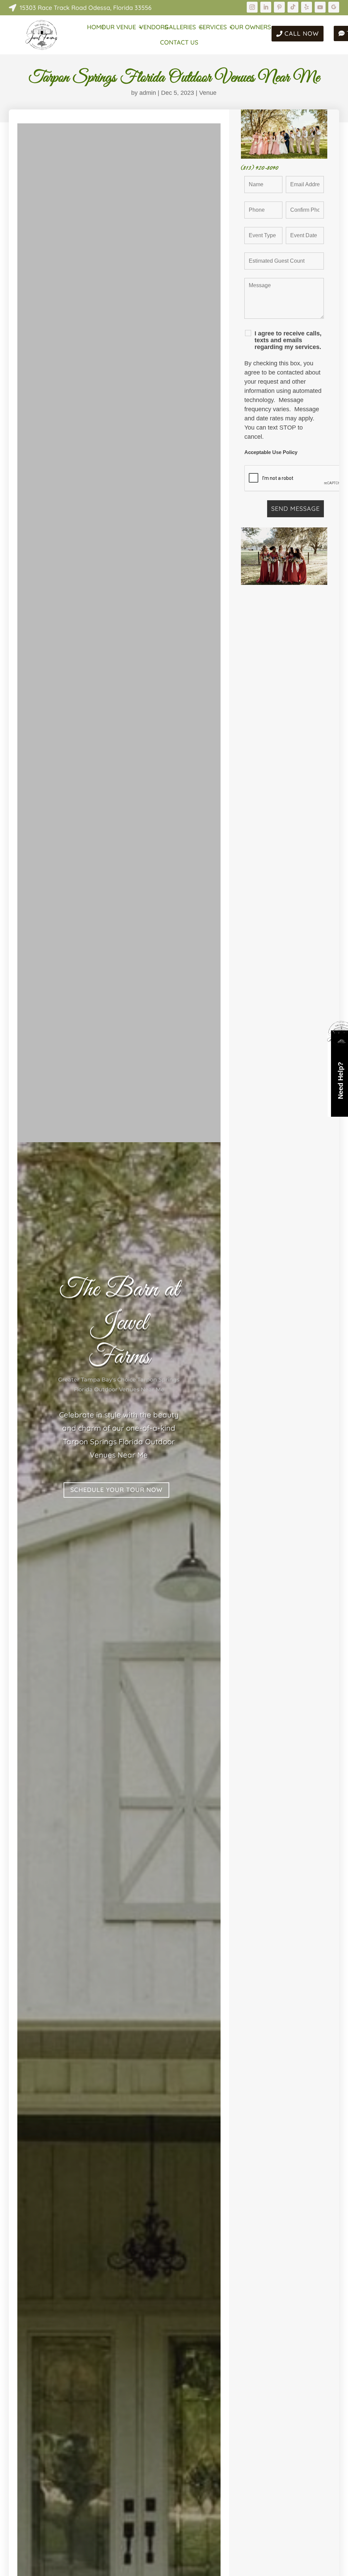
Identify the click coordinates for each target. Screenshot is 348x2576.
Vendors (154, 28)
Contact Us (179, 43)
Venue (208, 93)
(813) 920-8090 (260, 168)
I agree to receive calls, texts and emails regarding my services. (288, 340)
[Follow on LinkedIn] (266, 7)
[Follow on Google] (334, 7)
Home (96, 28)
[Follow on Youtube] (320, 7)
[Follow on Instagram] (252, 7)
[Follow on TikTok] (293, 7)
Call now (302, 33)
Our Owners (250, 28)
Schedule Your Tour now (116, 1490)
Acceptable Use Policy (271, 452)
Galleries (180, 28)
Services (213, 28)
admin (148, 93)
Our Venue (119, 28)
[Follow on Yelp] (307, 7)
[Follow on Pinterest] (279, 7)
